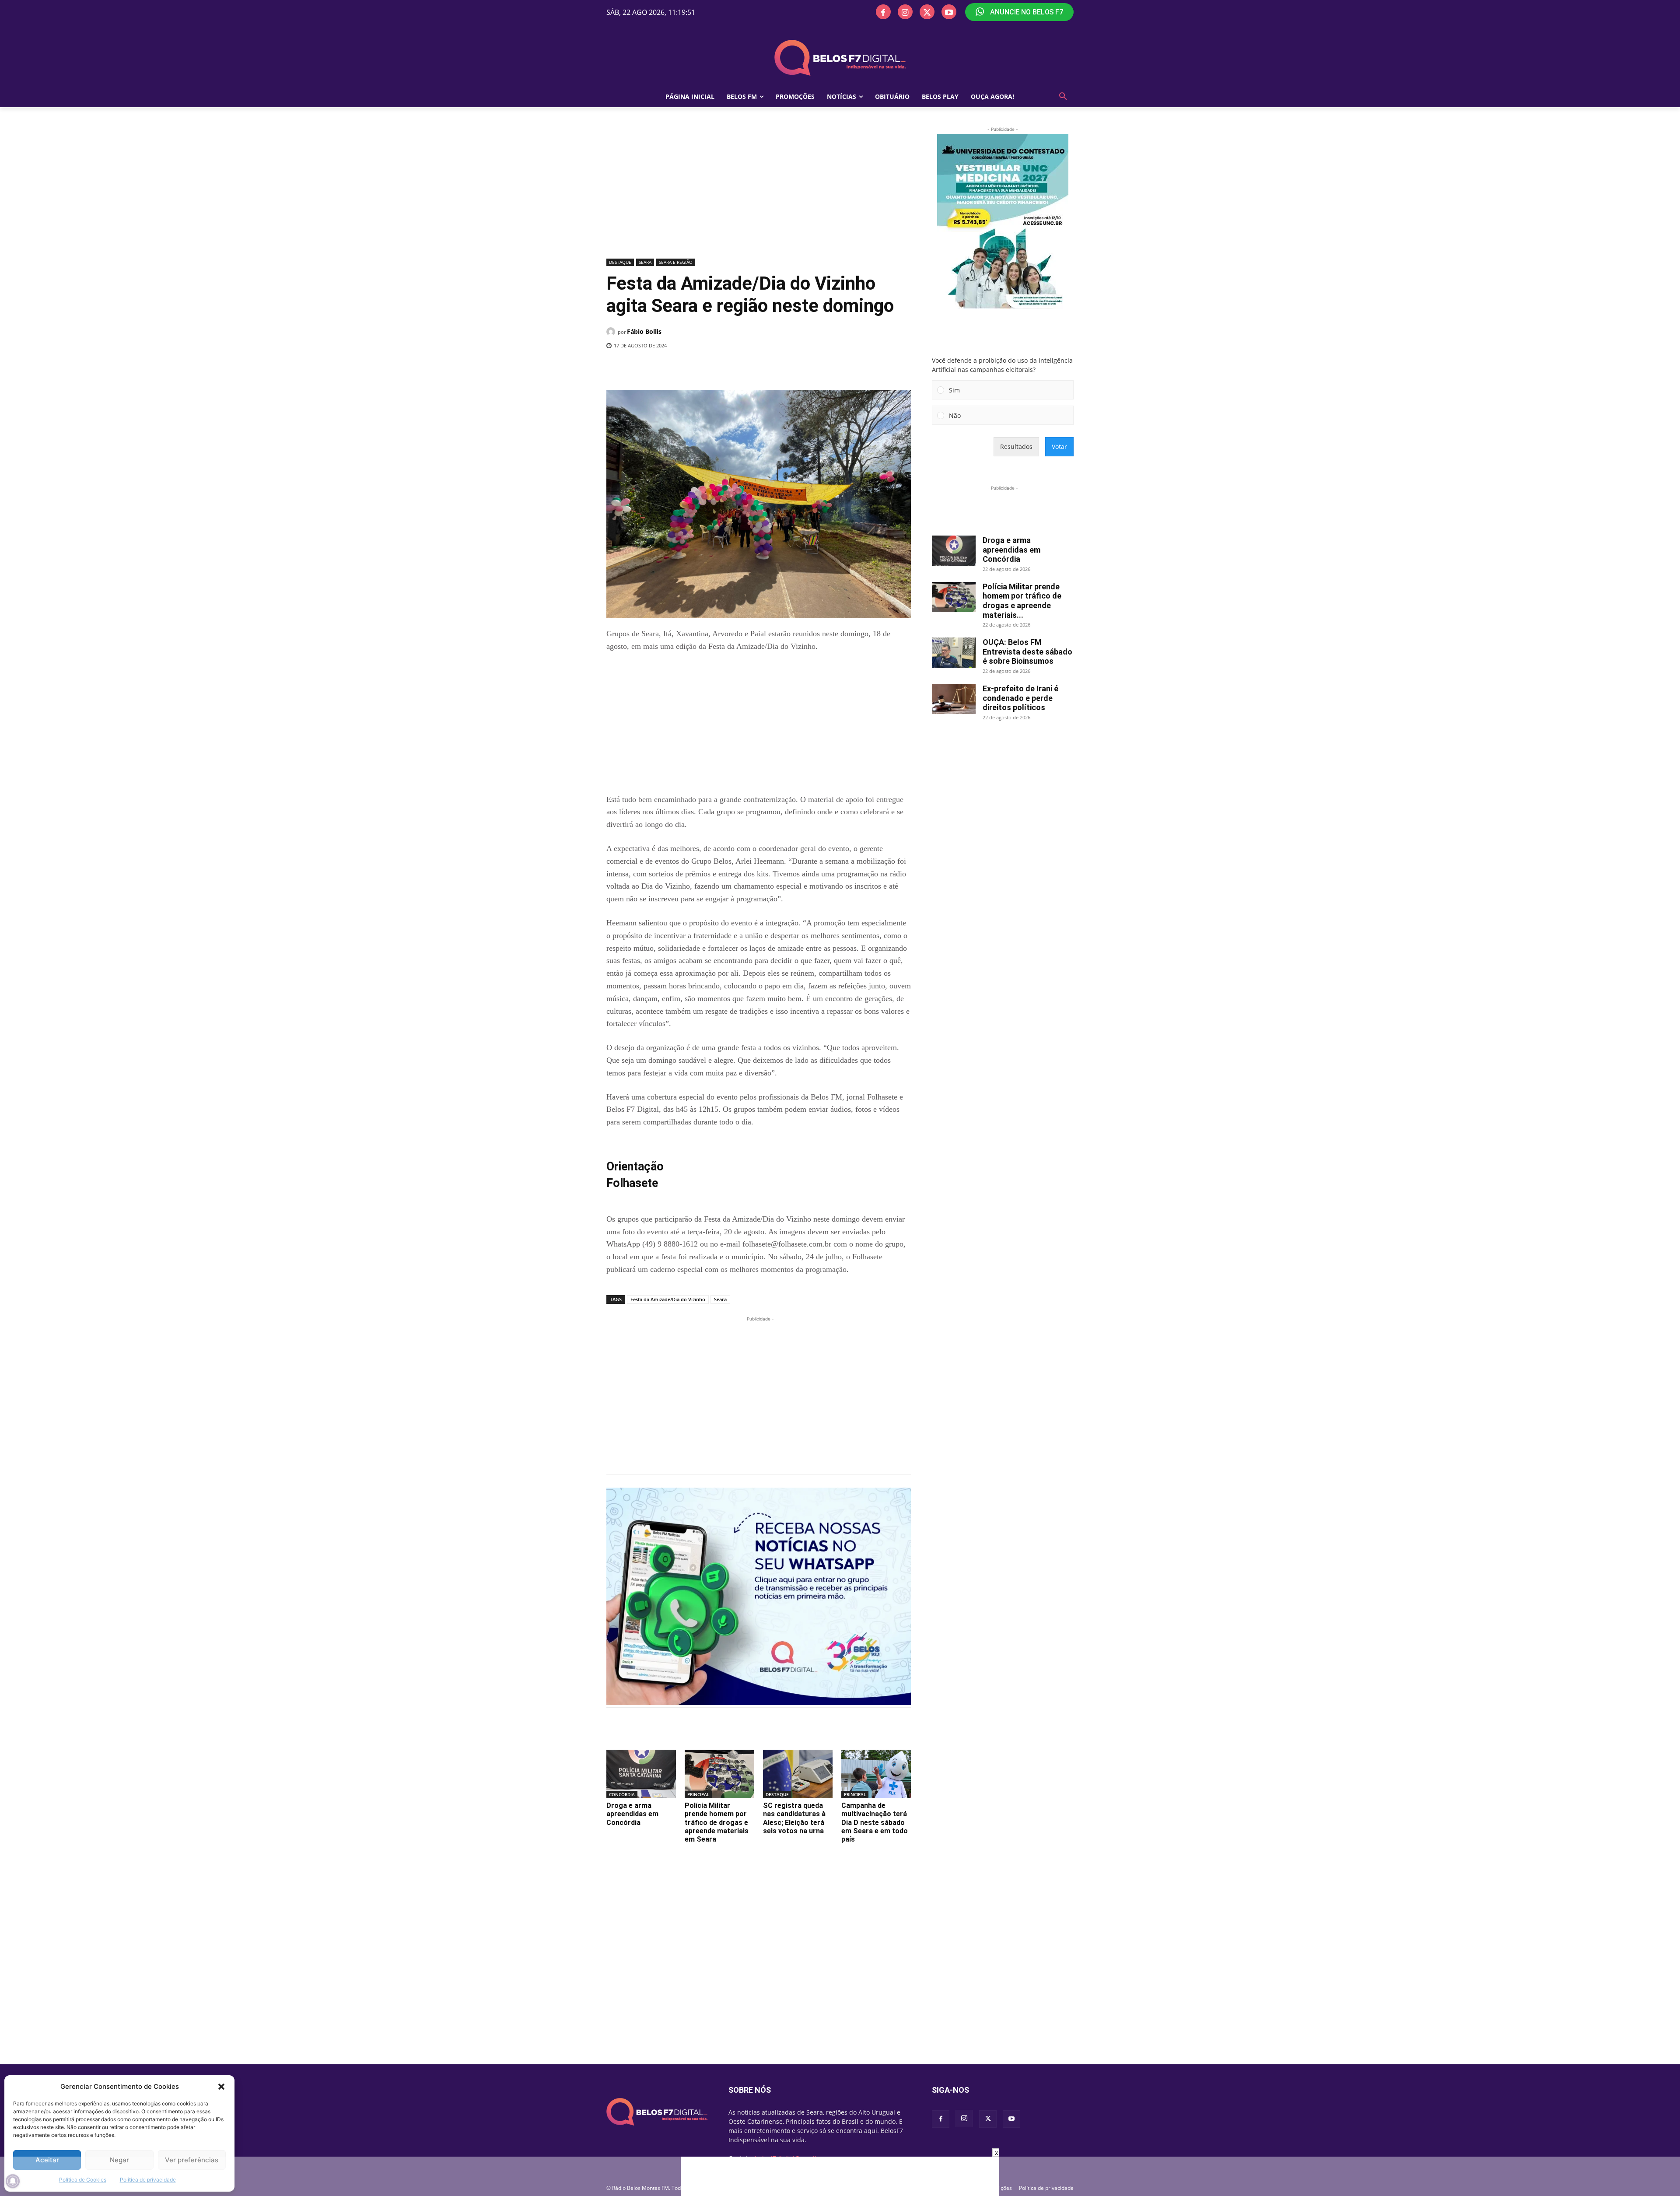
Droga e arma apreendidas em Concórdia (632, 1814)
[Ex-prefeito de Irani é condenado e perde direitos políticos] (954, 699)
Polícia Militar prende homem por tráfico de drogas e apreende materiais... (1022, 601)
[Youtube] (949, 12)
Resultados (1016, 447)
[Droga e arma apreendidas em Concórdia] (641, 1774)
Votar (1059, 447)
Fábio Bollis (644, 331)
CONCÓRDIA (622, 1794)
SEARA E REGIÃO (676, 262)
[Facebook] (883, 12)
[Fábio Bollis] (612, 332)
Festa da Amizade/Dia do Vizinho (668, 1299)
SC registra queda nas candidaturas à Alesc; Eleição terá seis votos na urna (794, 1818)
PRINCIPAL (698, 1794)
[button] (221, 2087)
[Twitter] (927, 12)
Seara (720, 1299)
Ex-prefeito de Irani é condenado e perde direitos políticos (1020, 698)
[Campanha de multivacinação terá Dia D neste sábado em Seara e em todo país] (876, 1774)
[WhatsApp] (749, 368)
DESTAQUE (620, 262)
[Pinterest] (729, 368)
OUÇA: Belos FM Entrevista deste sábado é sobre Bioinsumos (1027, 651)
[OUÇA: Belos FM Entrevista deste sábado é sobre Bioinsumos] (954, 653)
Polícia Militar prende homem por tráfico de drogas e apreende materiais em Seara (717, 1822)
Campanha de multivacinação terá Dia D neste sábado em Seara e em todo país (875, 1822)
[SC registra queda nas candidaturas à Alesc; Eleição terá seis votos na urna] (798, 1774)
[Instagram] (905, 12)
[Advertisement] (759, 190)
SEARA (645, 262)
